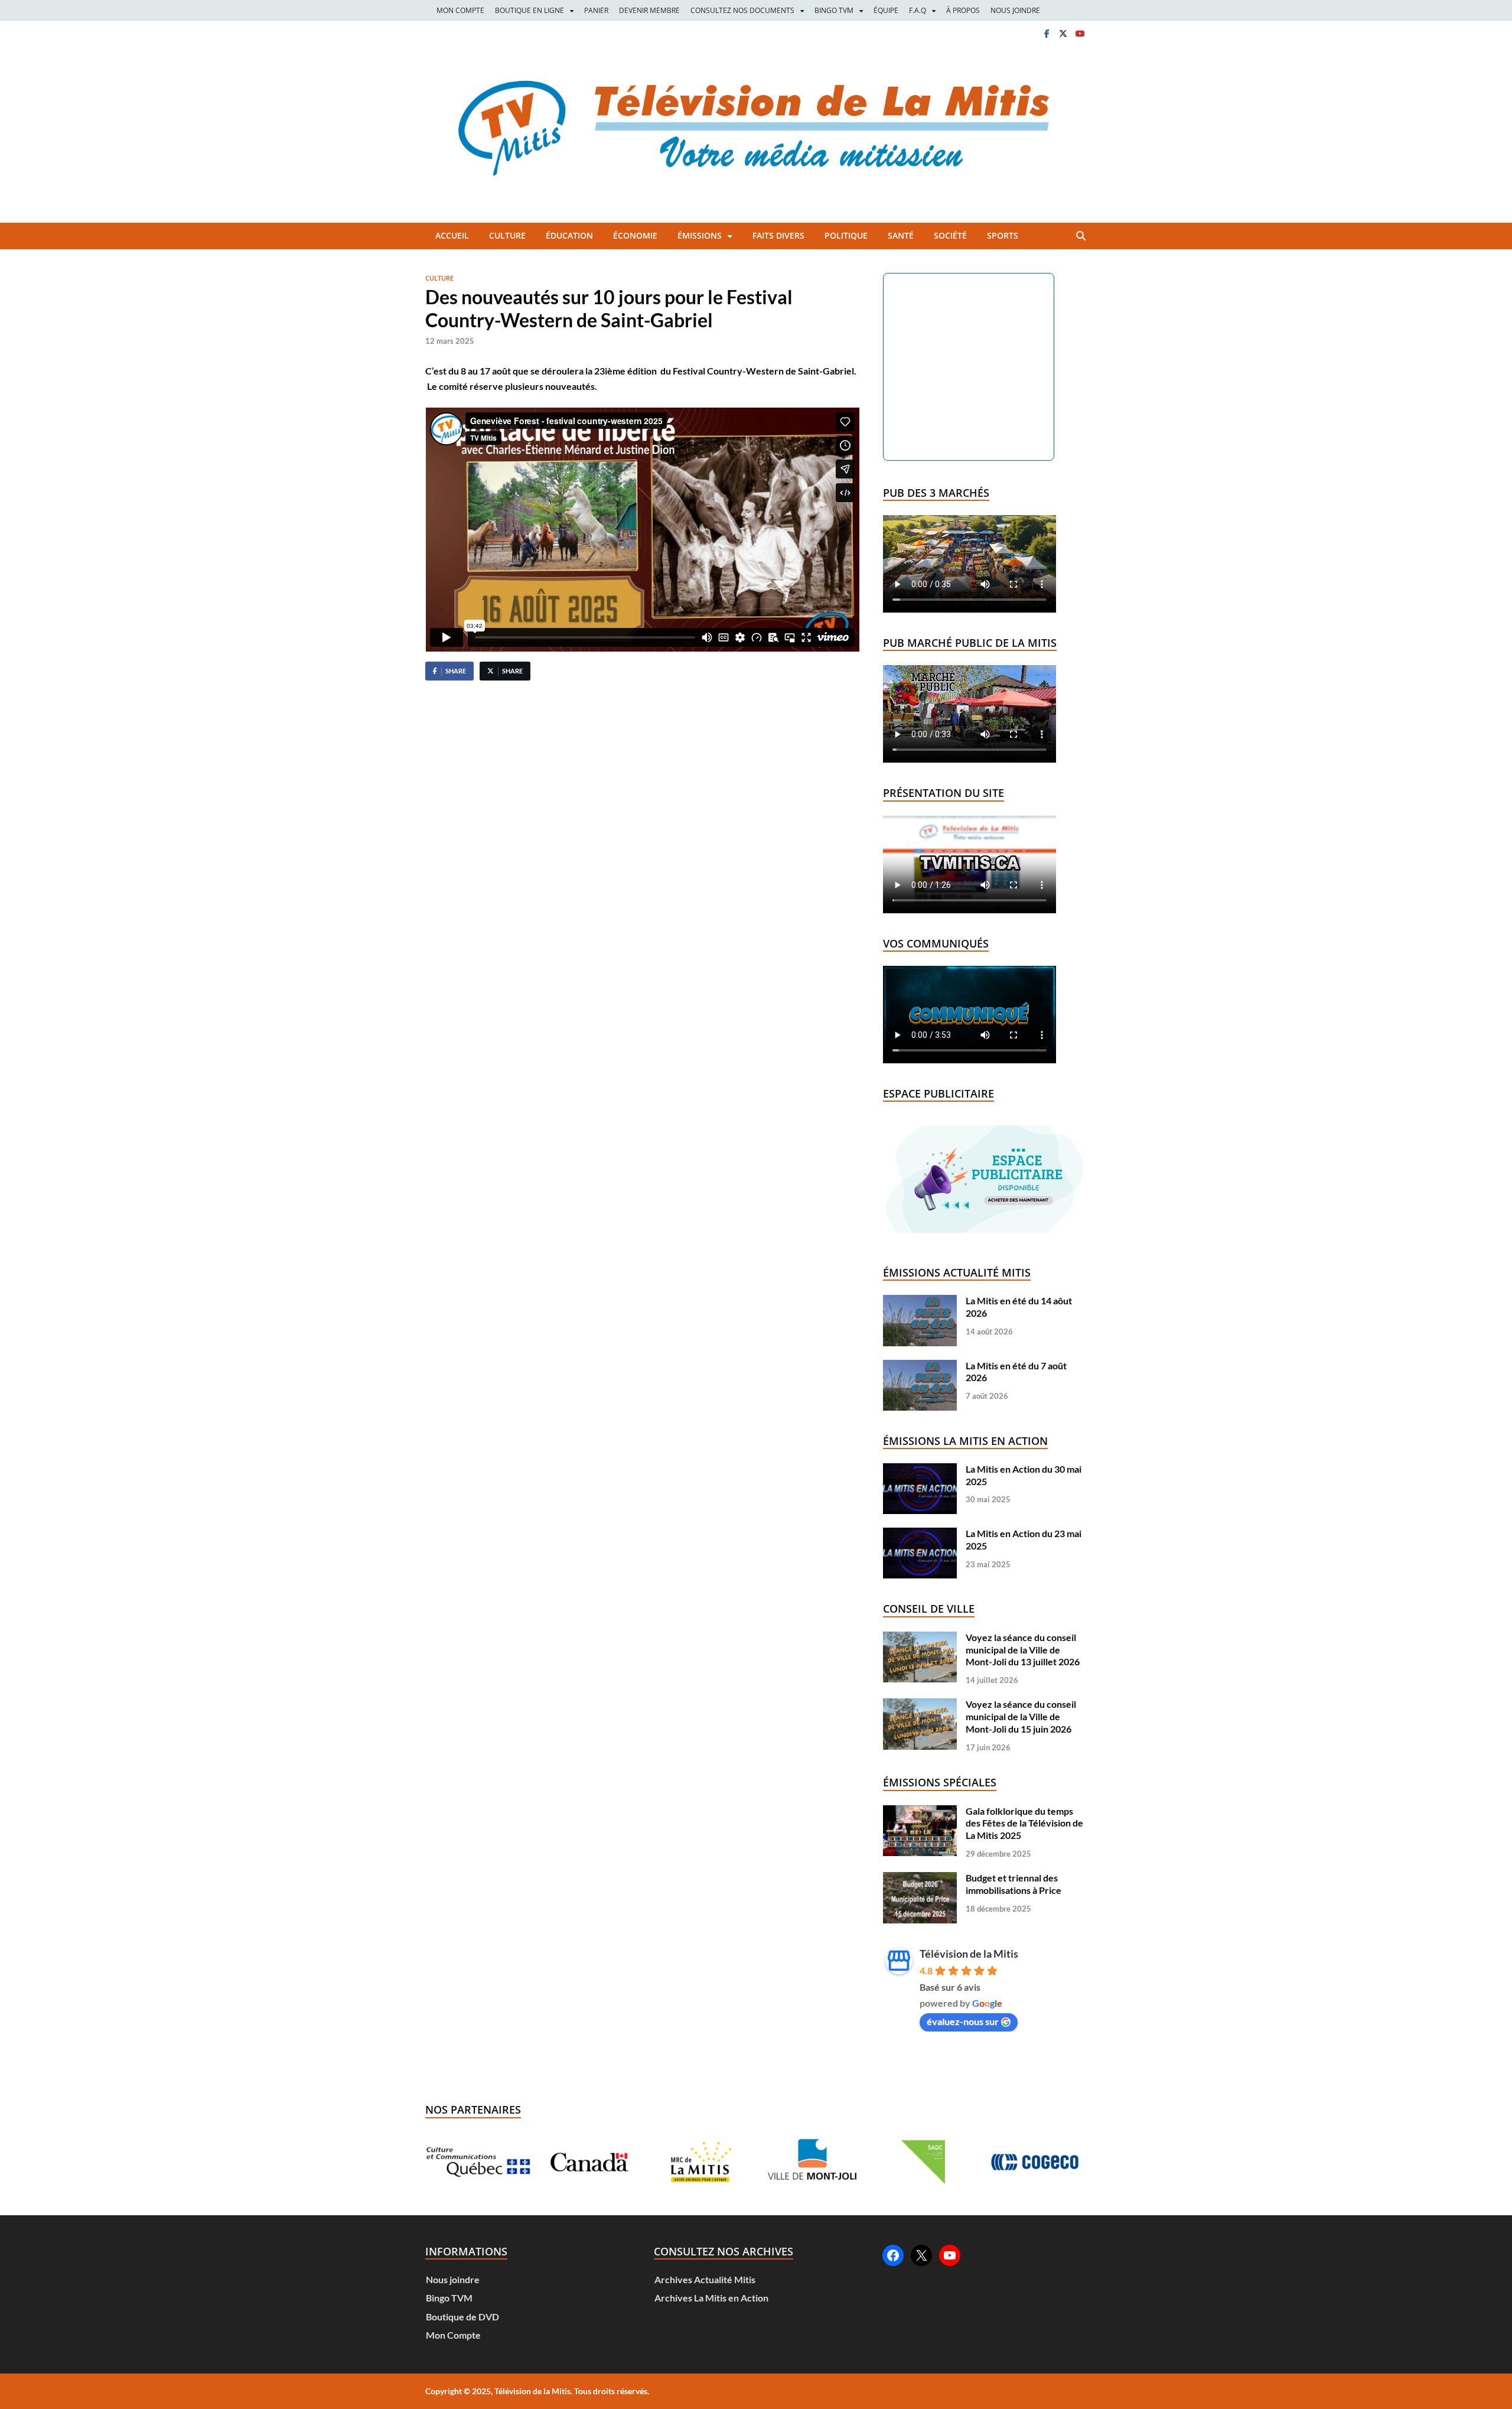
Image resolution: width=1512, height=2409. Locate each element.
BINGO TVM (834, 10)
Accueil (452, 235)
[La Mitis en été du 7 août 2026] (920, 1365)
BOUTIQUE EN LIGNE (529, 10)
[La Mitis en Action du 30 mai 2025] (920, 1469)
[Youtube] (1080, 33)
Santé (901, 235)
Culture (507, 235)
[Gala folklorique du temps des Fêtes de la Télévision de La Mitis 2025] (920, 1811)
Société (950, 235)
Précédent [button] (448, 2162)
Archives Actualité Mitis (705, 2279)
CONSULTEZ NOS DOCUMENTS (742, 10)
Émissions (700, 235)
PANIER (596, 10)
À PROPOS (963, 10)
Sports (1003, 235)
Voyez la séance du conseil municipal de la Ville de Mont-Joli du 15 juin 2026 (1021, 1716)
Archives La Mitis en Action (711, 2298)
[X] (1063, 33)
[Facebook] (1047, 33)
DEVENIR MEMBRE (649, 10)
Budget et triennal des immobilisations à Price (1014, 1884)
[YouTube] (950, 2255)
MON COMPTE (460, 10)
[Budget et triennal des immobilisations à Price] (920, 1878)
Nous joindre (453, 2279)
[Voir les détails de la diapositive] (550, 2162)
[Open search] (1081, 236)
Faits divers (778, 235)
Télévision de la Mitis (969, 1954)
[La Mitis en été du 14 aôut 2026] (920, 1300)
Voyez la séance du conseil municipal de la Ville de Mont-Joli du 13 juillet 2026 (1023, 1650)
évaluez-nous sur (963, 2021)
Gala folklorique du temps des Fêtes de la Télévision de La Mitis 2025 (1024, 1823)
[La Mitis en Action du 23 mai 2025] (920, 1533)
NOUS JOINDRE (1015, 10)
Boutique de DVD (462, 2317)
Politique (846, 235)
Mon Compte (453, 2335)
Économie (635, 235)
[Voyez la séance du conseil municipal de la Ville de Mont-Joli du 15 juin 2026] (920, 1704)
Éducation (569, 235)
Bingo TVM (449, 2298)
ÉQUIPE (886, 10)
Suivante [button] (1064, 2162)
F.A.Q (918, 10)
